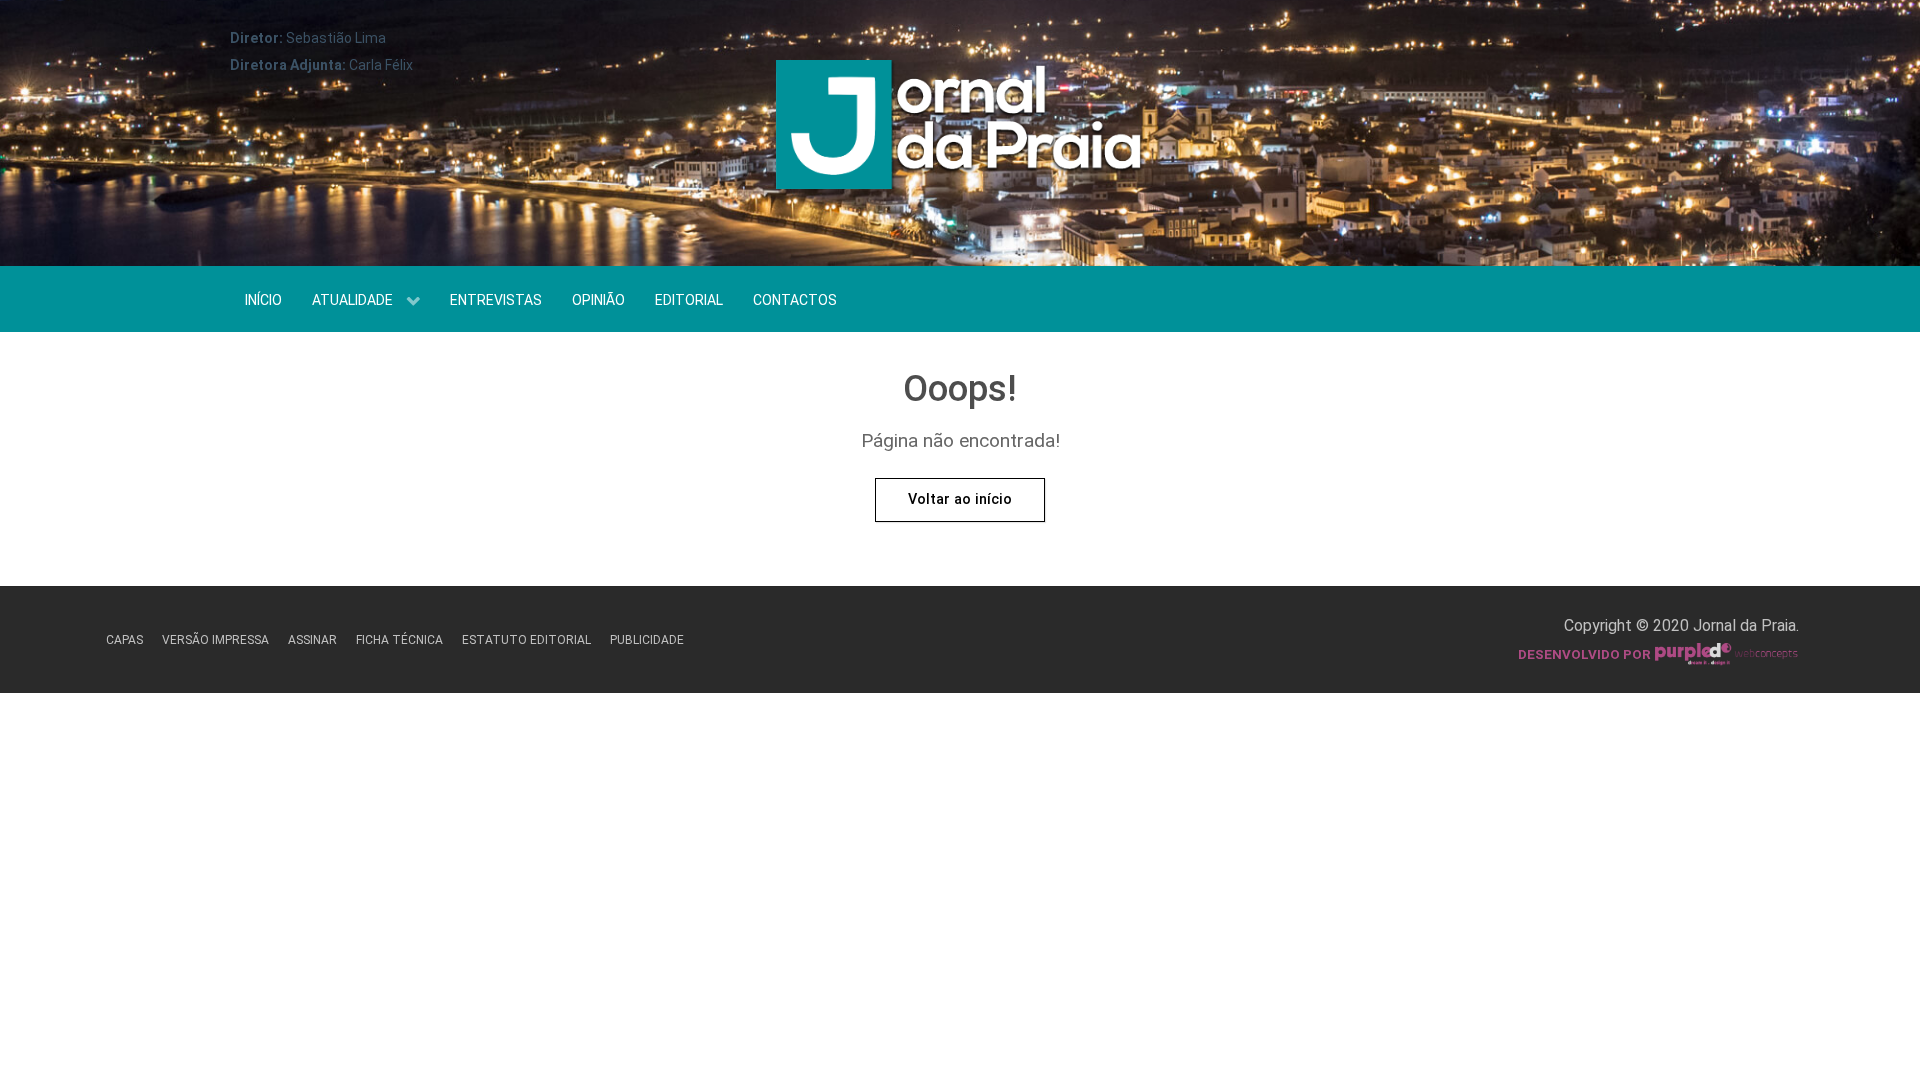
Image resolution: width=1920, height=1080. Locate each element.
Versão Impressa (215, 640)
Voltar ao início (960, 499)
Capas (124, 640)
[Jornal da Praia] (960, 132)
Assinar (312, 640)
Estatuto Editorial (526, 640)
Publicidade (647, 640)
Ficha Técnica (399, 640)
